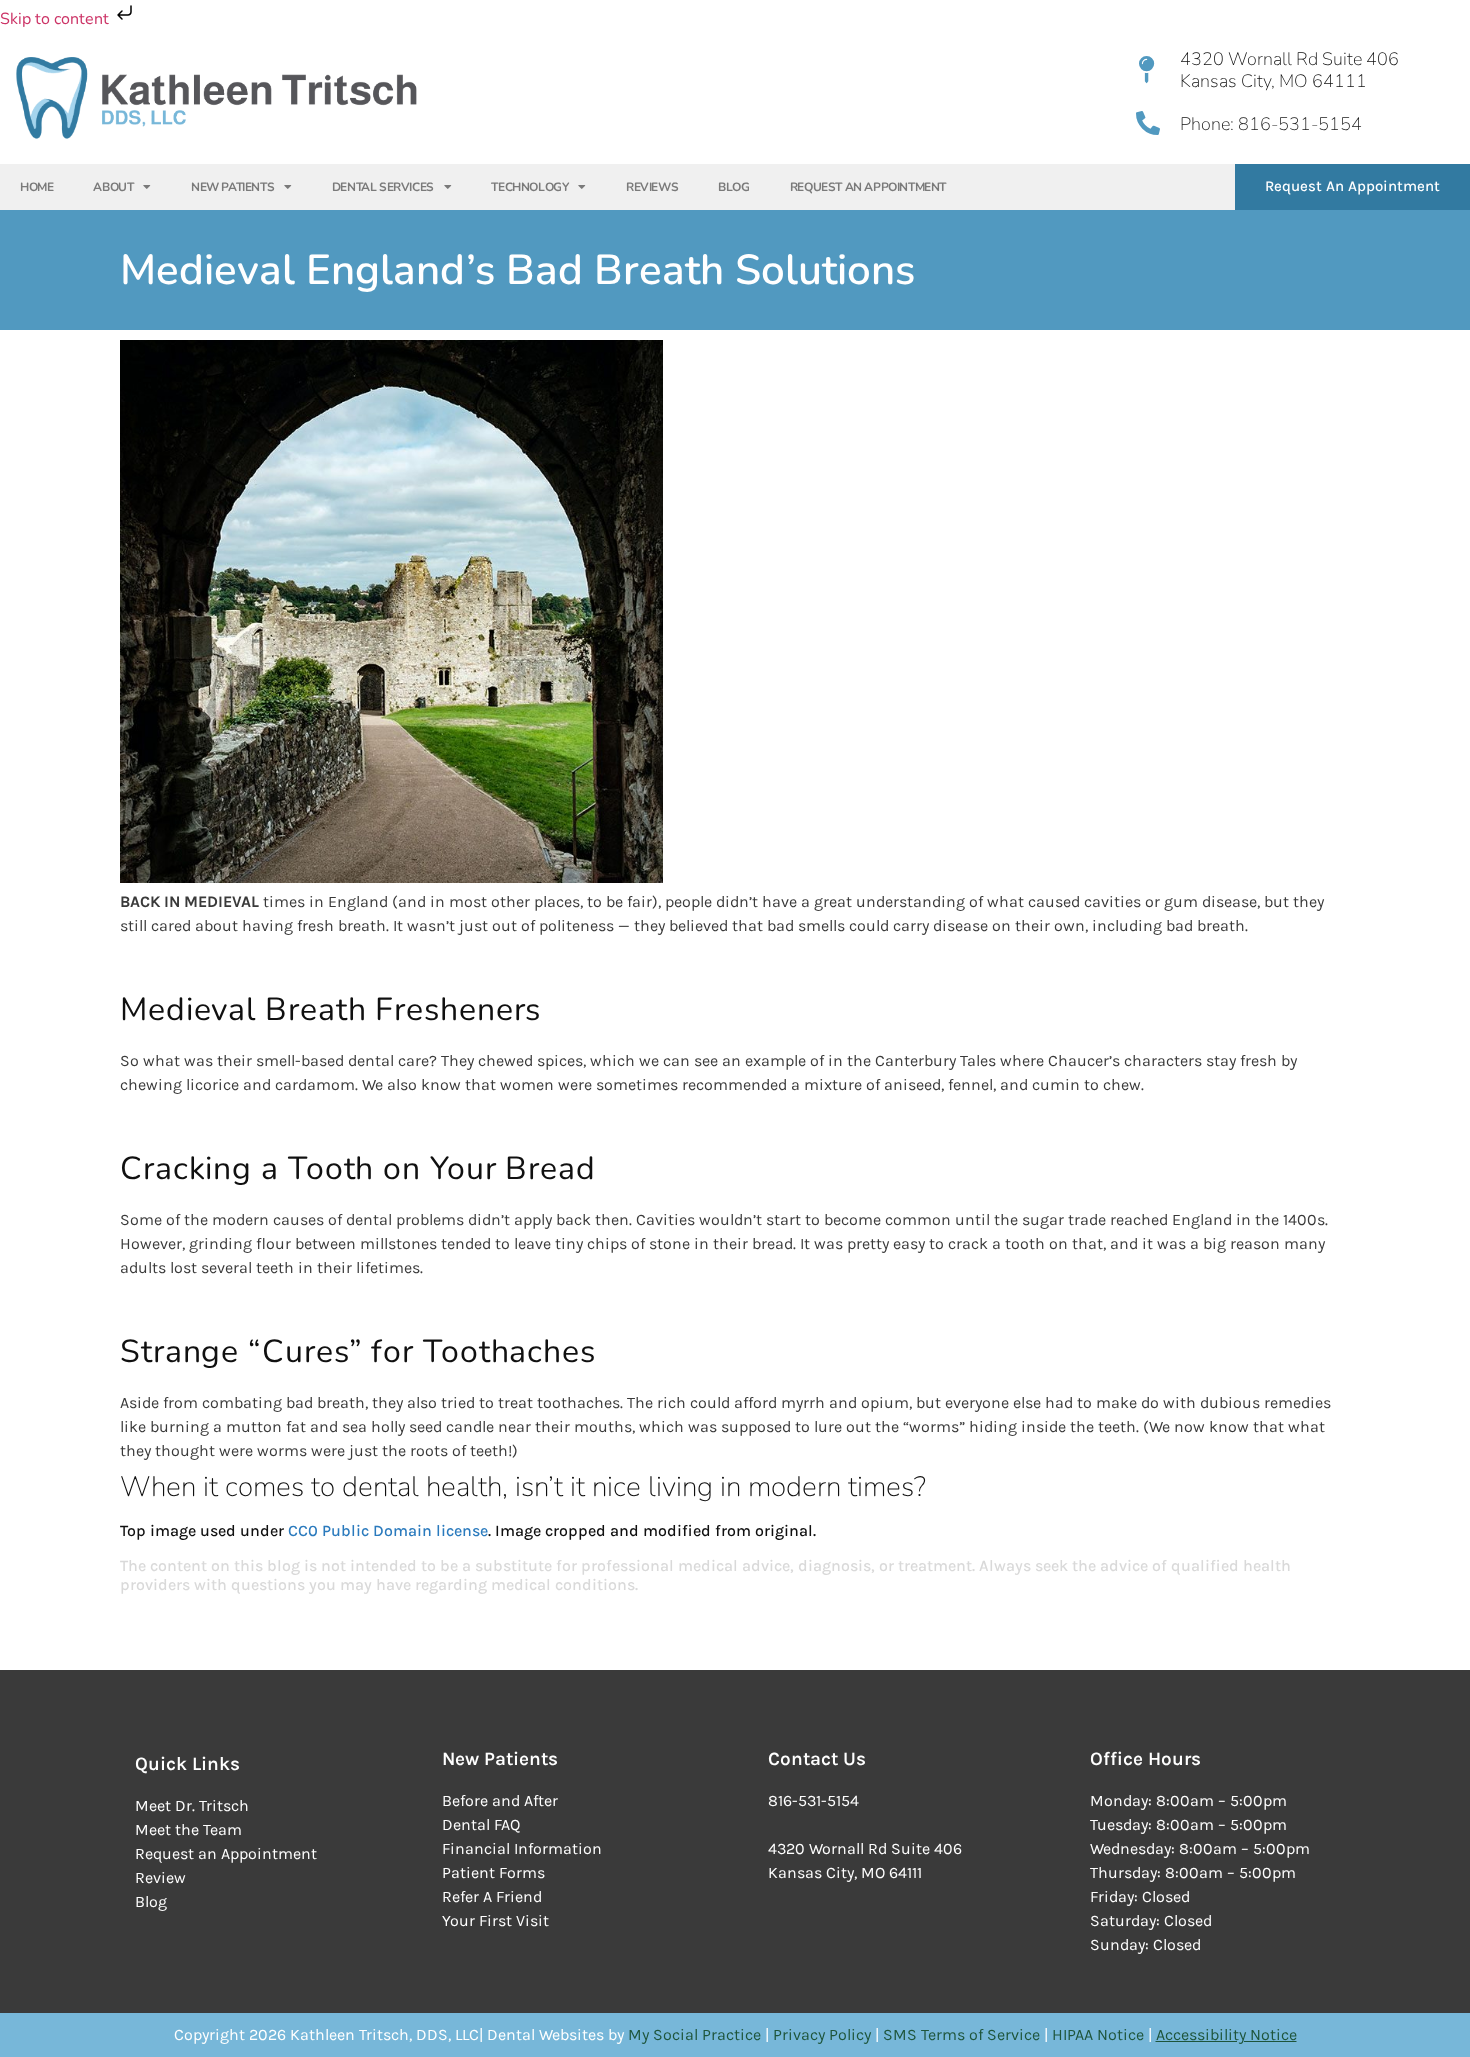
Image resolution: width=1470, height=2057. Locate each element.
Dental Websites (545, 2034)
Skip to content (56, 19)
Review (160, 1877)
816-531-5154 (1298, 124)
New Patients (232, 187)
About (113, 187)
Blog (733, 187)
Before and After (500, 1800)
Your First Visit (495, 1920)
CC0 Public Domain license (388, 1530)
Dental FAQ (481, 1824)
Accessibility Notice (1226, 2034)
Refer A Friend (492, 1896)
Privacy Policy (824, 2034)
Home (36, 187)
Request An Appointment (868, 187)
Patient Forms (493, 1872)
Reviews (652, 187)
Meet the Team (188, 1829)
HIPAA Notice (1098, 2034)
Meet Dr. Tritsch (192, 1805)
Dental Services (383, 187)
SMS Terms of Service (963, 2034)
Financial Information (522, 1848)
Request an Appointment (226, 1853)
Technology (529, 187)
